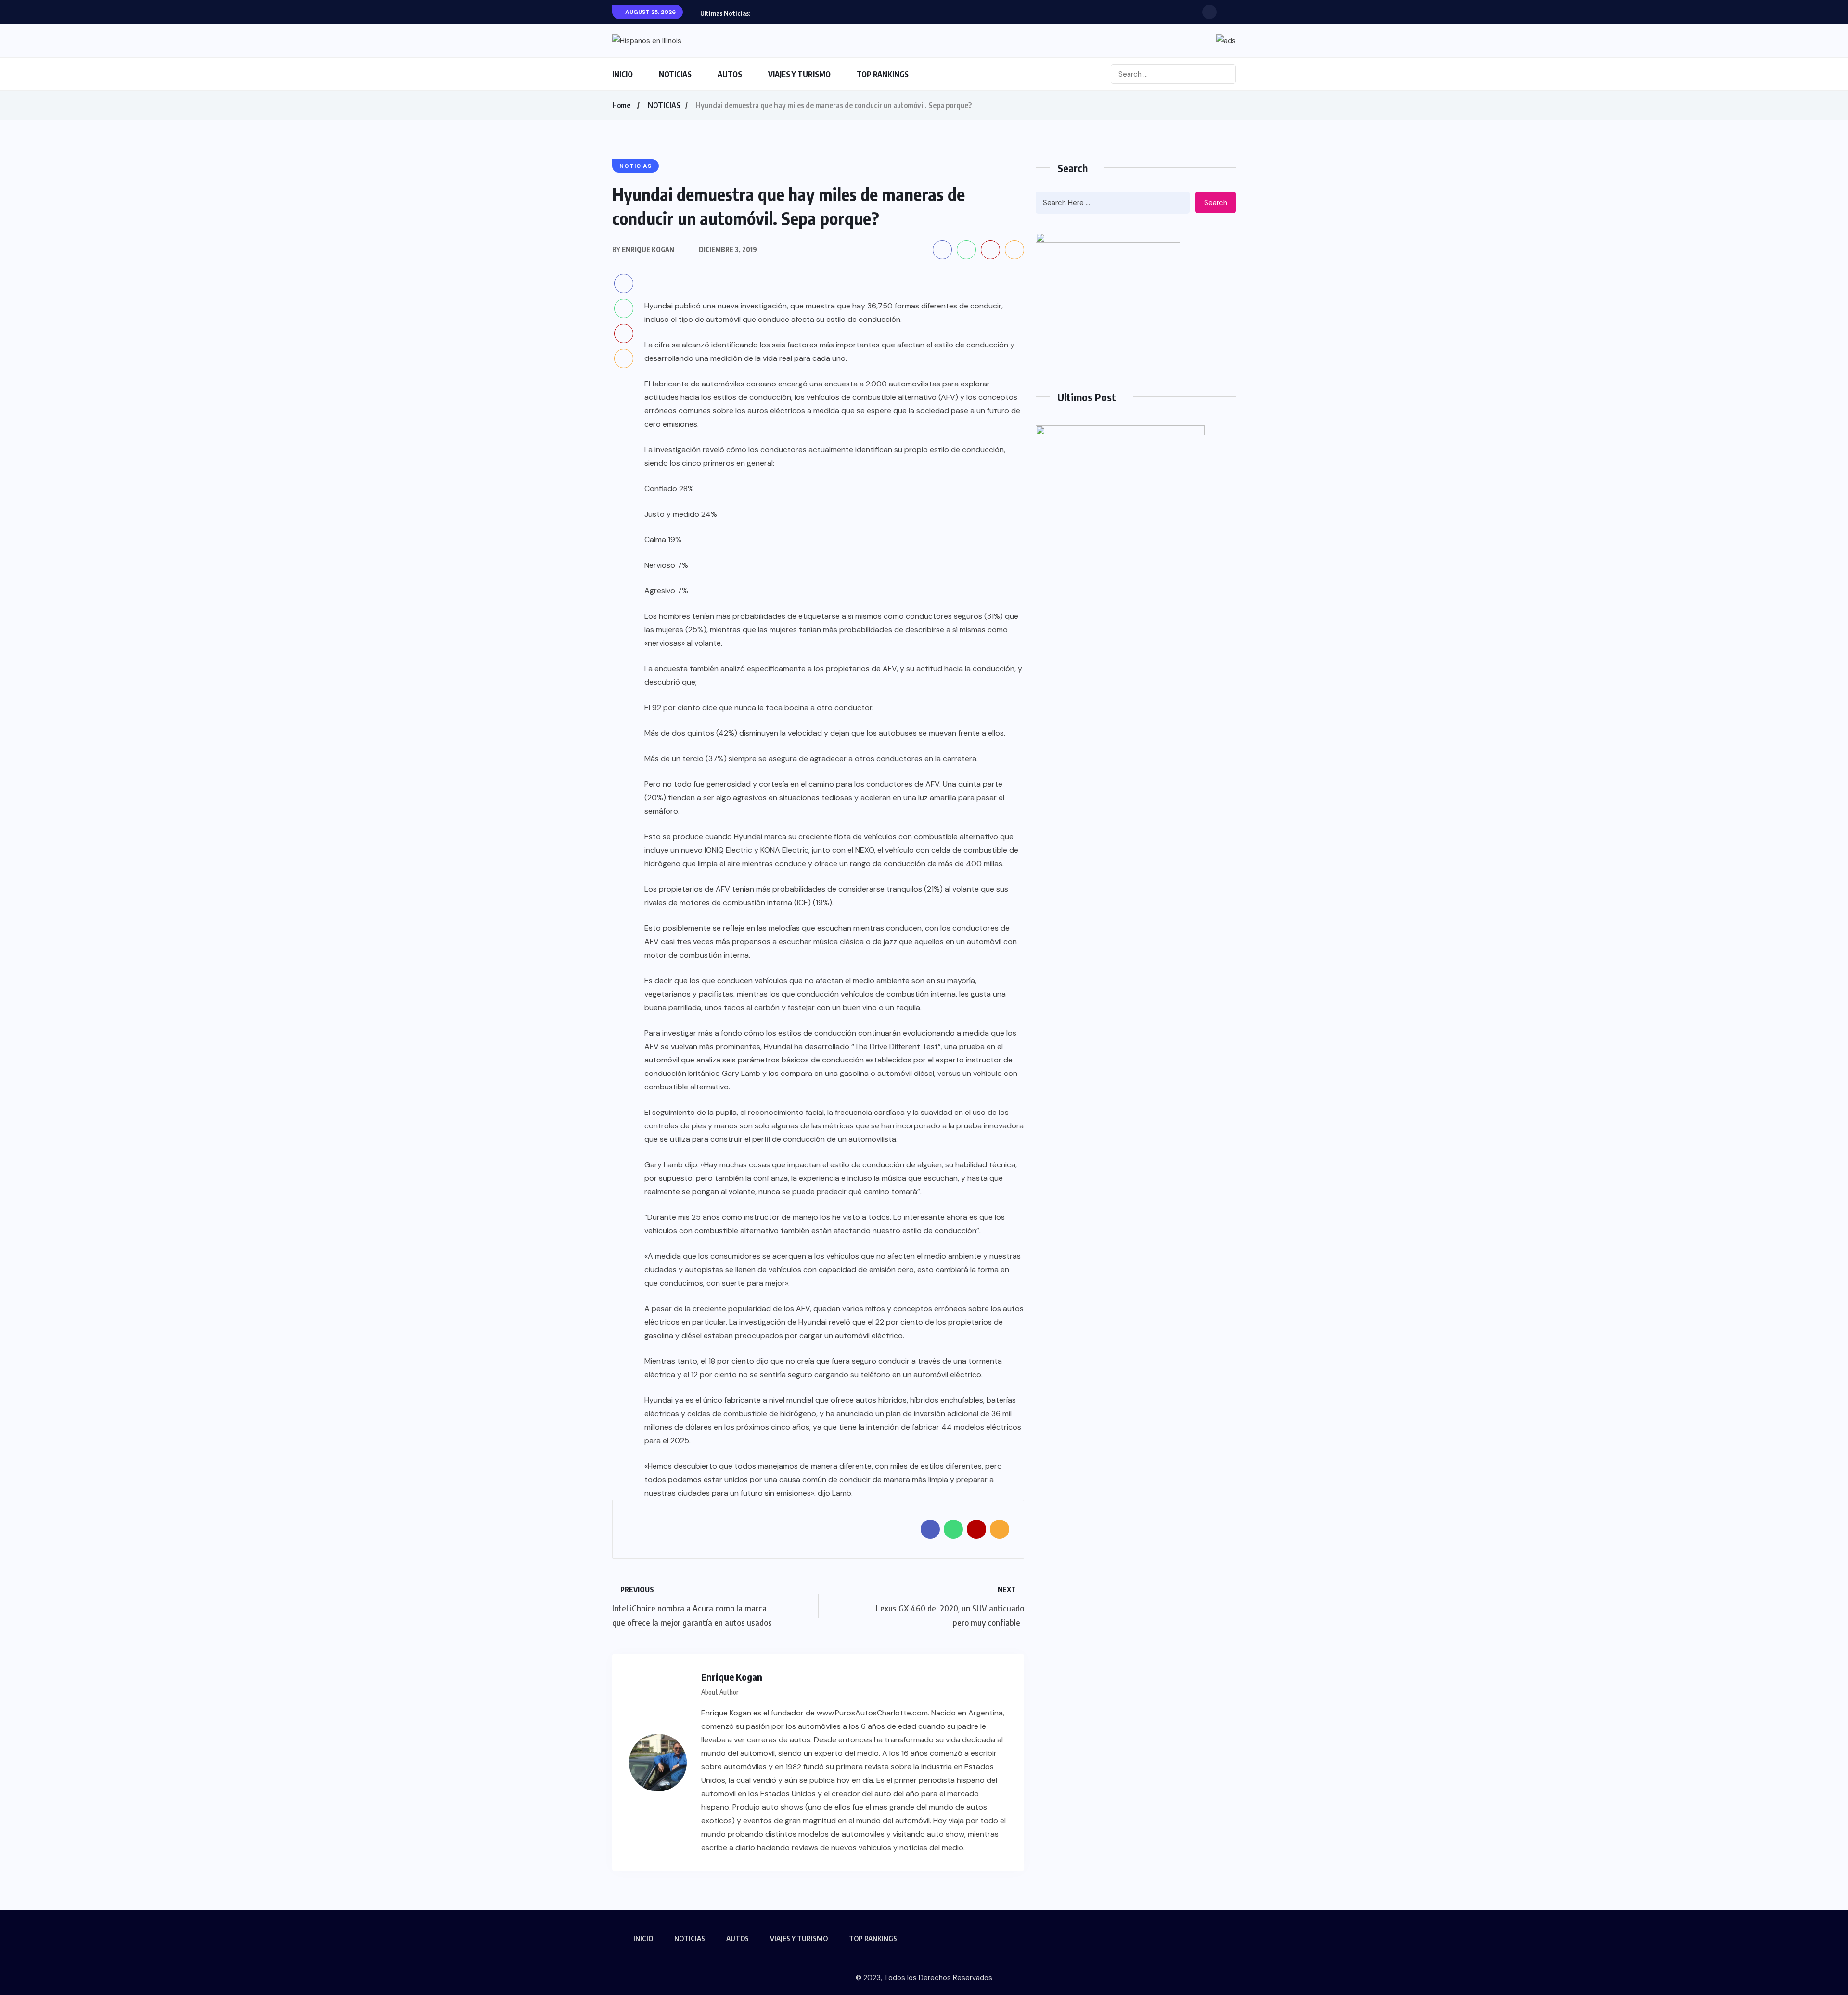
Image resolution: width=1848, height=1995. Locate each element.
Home (621, 105)
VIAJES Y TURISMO (799, 74)
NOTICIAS (675, 74)
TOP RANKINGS (883, 74)
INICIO (622, 74)
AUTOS (730, 74)
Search (1216, 203)
